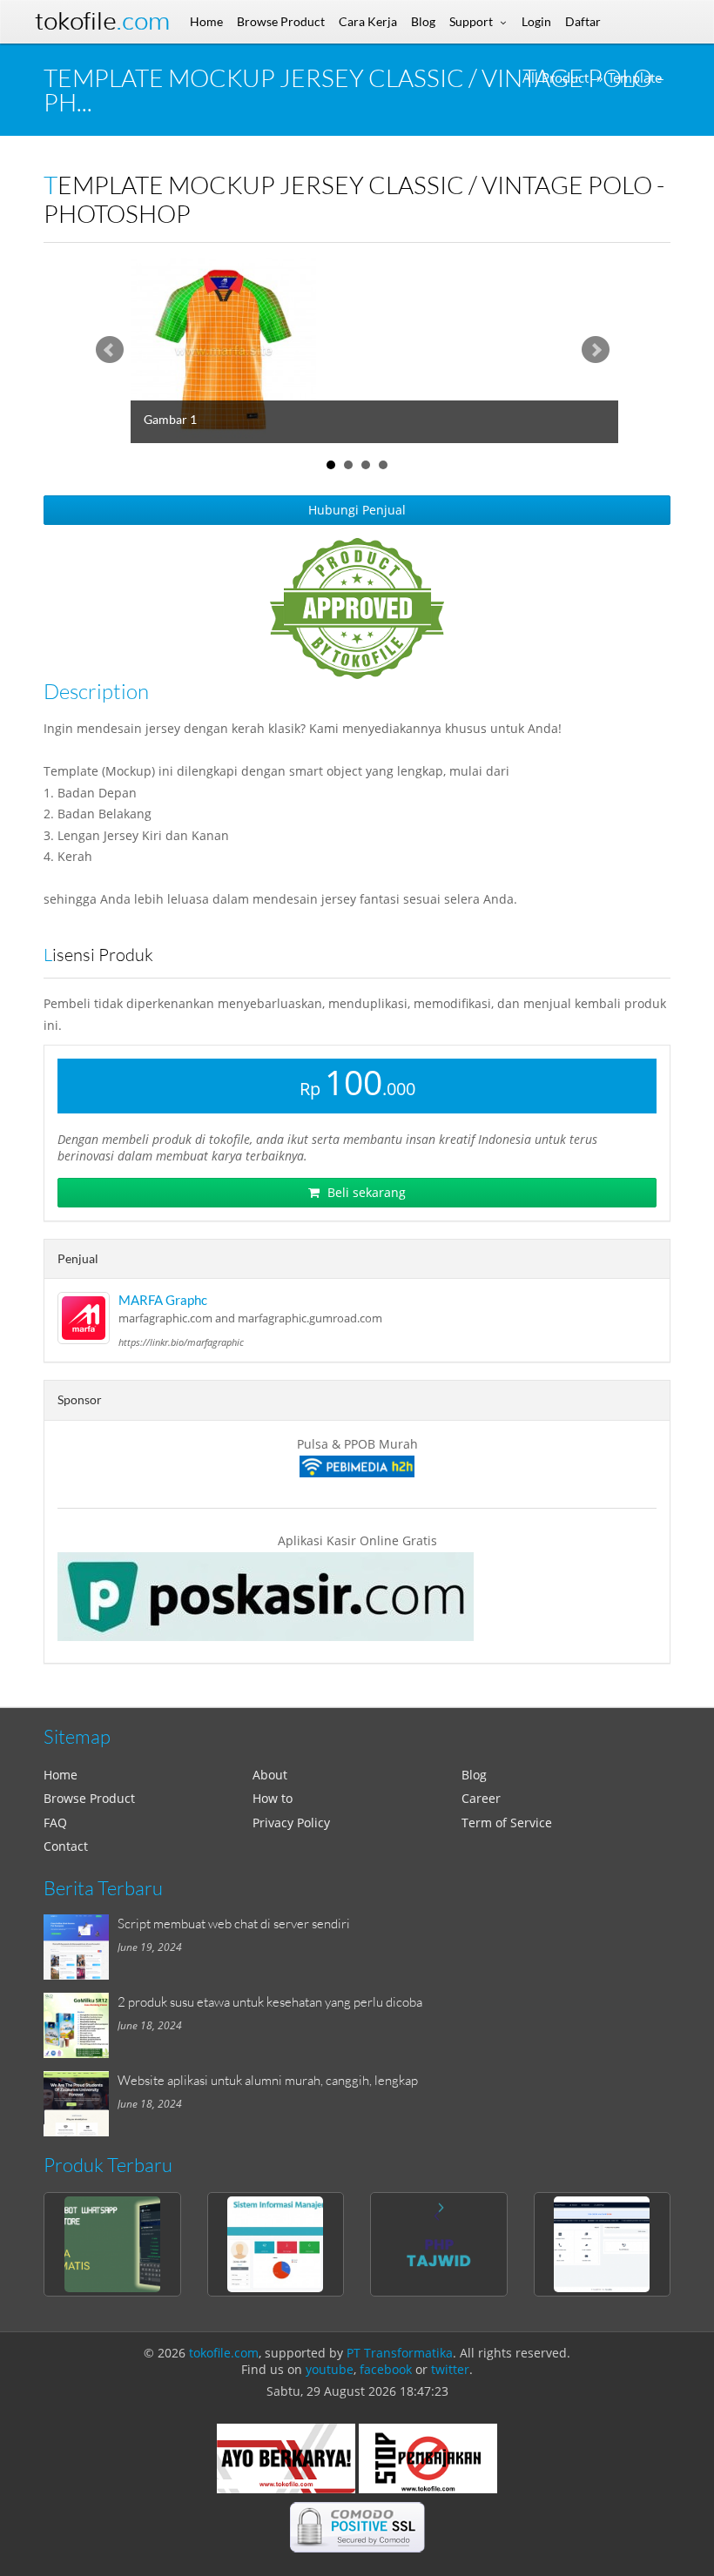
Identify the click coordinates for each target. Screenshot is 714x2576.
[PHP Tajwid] (439, 2244)
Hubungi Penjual (357, 510)
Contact (66, 1846)
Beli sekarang (365, 1192)
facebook (386, 2369)
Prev (110, 350)
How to (273, 1798)
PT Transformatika (400, 2353)
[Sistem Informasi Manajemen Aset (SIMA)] (276, 2244)
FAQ (55, 1823)
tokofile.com (224, 2353)
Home (61, 1775)
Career (481, 1798)
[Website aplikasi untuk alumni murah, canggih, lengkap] (81, 2104)
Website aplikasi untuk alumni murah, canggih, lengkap (268, 2080)
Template (635, 78)
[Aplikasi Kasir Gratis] (357, 1597)
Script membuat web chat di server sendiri (234, 1923)
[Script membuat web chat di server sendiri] (81, 1947)
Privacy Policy (291, 1823)
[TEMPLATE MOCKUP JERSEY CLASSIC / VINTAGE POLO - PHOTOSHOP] (392, 350)
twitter (450, 2369)
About (270, 1775)
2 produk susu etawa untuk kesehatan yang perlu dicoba (270, 2001)
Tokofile (102, 21)
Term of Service (507, 1823)
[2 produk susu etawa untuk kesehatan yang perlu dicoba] (81, 2025)
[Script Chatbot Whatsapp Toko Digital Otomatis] (112, 2244)
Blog (474, 1775)
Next (596, 350)
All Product (556, 78)
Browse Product (89, 1798)
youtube (330, 2369)
